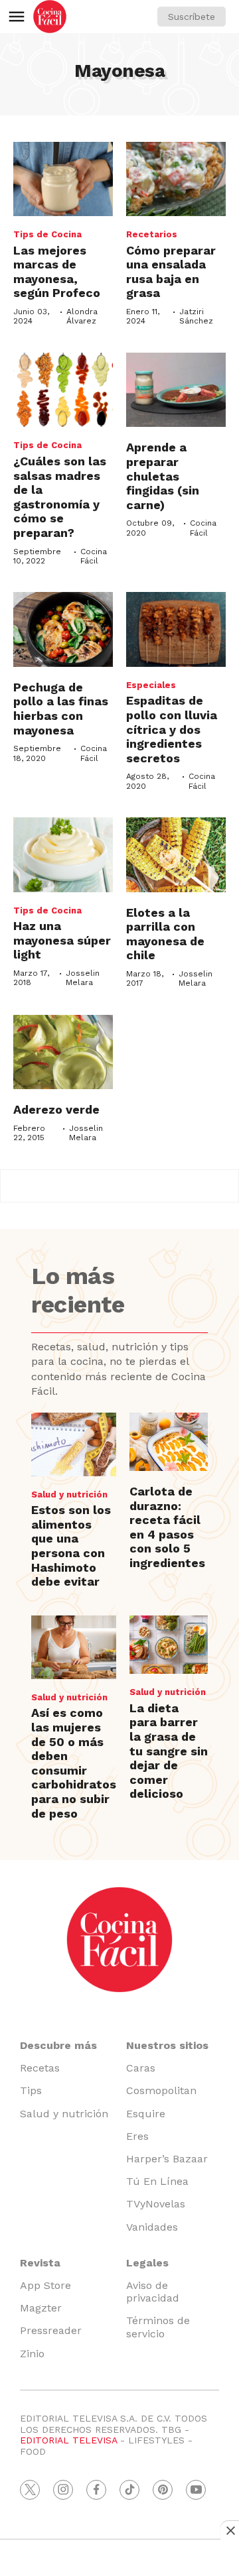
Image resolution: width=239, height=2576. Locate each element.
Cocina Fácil (94, 556)
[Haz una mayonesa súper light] (63, 855)
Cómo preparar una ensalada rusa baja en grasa (171, 272)
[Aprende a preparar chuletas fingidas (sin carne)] (176, 390)
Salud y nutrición (69, 1494)
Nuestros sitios (167, 2045)
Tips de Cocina (47, 234)
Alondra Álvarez (82, 316)
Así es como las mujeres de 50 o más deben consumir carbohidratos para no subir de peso (74, 1763)
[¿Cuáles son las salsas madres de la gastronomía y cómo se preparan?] (63, 390)
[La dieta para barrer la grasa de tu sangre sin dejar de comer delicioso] (169, 1645)
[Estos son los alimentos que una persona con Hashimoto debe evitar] (74, 1444)
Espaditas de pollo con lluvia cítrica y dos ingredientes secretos (172, 729)
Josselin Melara (83, 978)
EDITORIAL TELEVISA (68, 2440)
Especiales (151, 685)
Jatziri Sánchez (196, 316)
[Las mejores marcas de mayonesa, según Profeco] (63, 179)
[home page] (50, 17)
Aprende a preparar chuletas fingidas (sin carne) (163, 476)
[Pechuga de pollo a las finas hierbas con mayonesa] (63, 629)
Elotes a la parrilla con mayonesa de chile (165, 934)
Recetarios (152, 234)
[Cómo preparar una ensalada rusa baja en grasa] (176, 179)
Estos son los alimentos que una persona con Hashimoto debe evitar (71, 1546)
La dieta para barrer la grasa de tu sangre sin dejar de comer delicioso (169, 1751)
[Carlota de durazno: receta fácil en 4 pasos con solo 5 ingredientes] (169, 1442)
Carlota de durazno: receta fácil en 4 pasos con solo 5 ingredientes (167, 1527)
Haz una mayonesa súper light (62, 940)
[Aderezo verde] (63, 1052)
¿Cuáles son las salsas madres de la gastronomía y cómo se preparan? (60, 497)
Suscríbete (192, 17)
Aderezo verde (56, 1109)
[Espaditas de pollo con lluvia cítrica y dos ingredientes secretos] (176, 629)
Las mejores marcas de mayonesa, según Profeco (57, 272)
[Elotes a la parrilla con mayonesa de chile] (176, 855)
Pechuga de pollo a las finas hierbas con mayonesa (61, 709)
